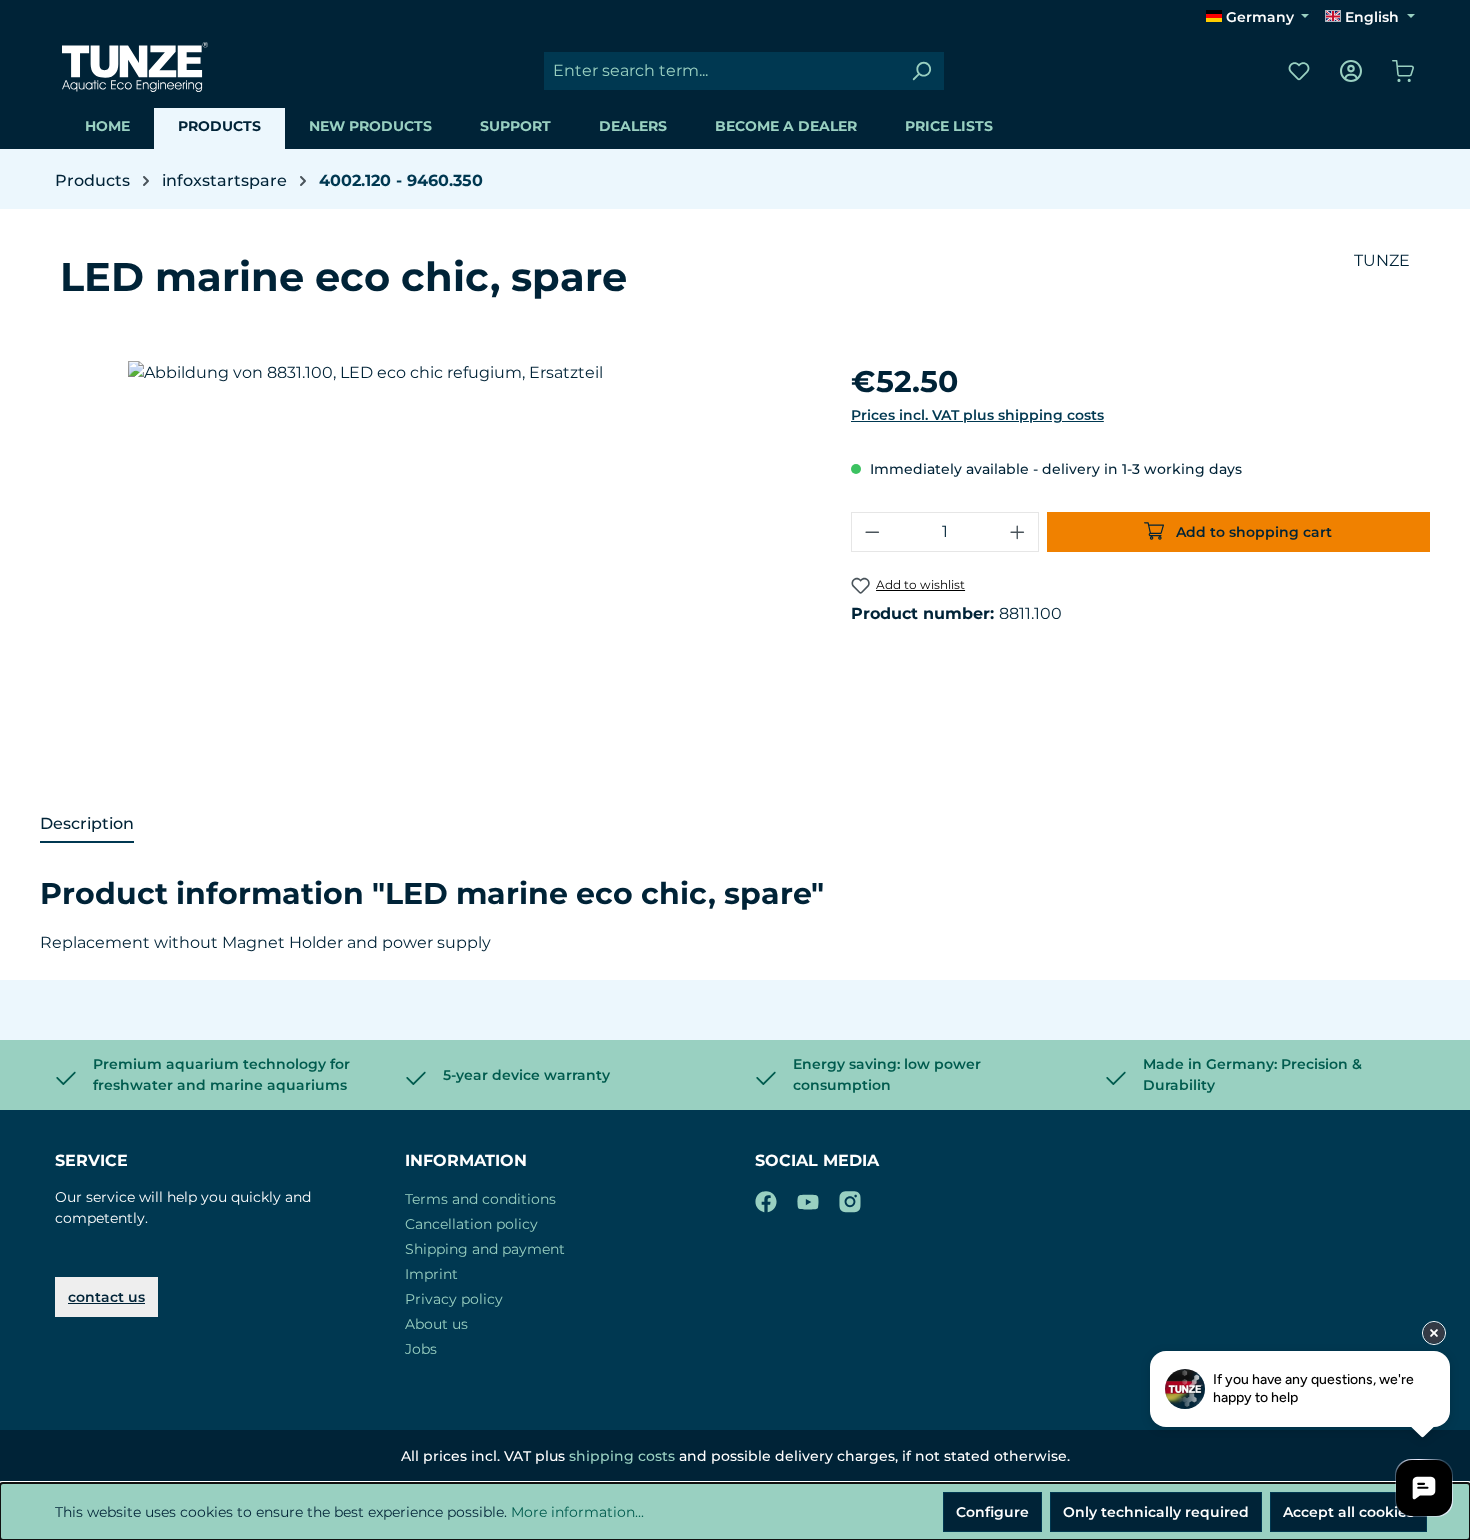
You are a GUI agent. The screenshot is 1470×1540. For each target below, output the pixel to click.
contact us (106, 1297)
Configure (992, 1512)
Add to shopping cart (1252, 532)
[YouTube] (808, 1198)
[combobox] (721, 71)
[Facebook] (766, 1198)
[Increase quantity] (1018, 532)
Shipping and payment (485, 1249)
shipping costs (622, 1456)
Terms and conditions (480, 1199)
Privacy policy (454, 1299)
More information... (577, 1512)
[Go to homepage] (135, 67)
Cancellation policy (471, 1224)
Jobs (421, 1349)
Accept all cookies (1348, 1512)
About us (436, 1324)
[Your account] (1351, 71)
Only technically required (1156, 1512)
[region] (445, 576)
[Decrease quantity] (872, 532)
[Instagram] (850, 1198)
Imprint (431, 1274)
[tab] (87, 825)
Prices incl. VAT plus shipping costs (977, 415)
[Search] (921, 71)
